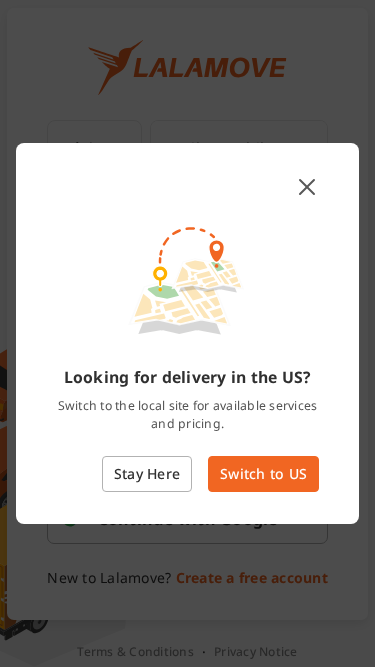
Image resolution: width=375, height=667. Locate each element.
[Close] (307, 187)
